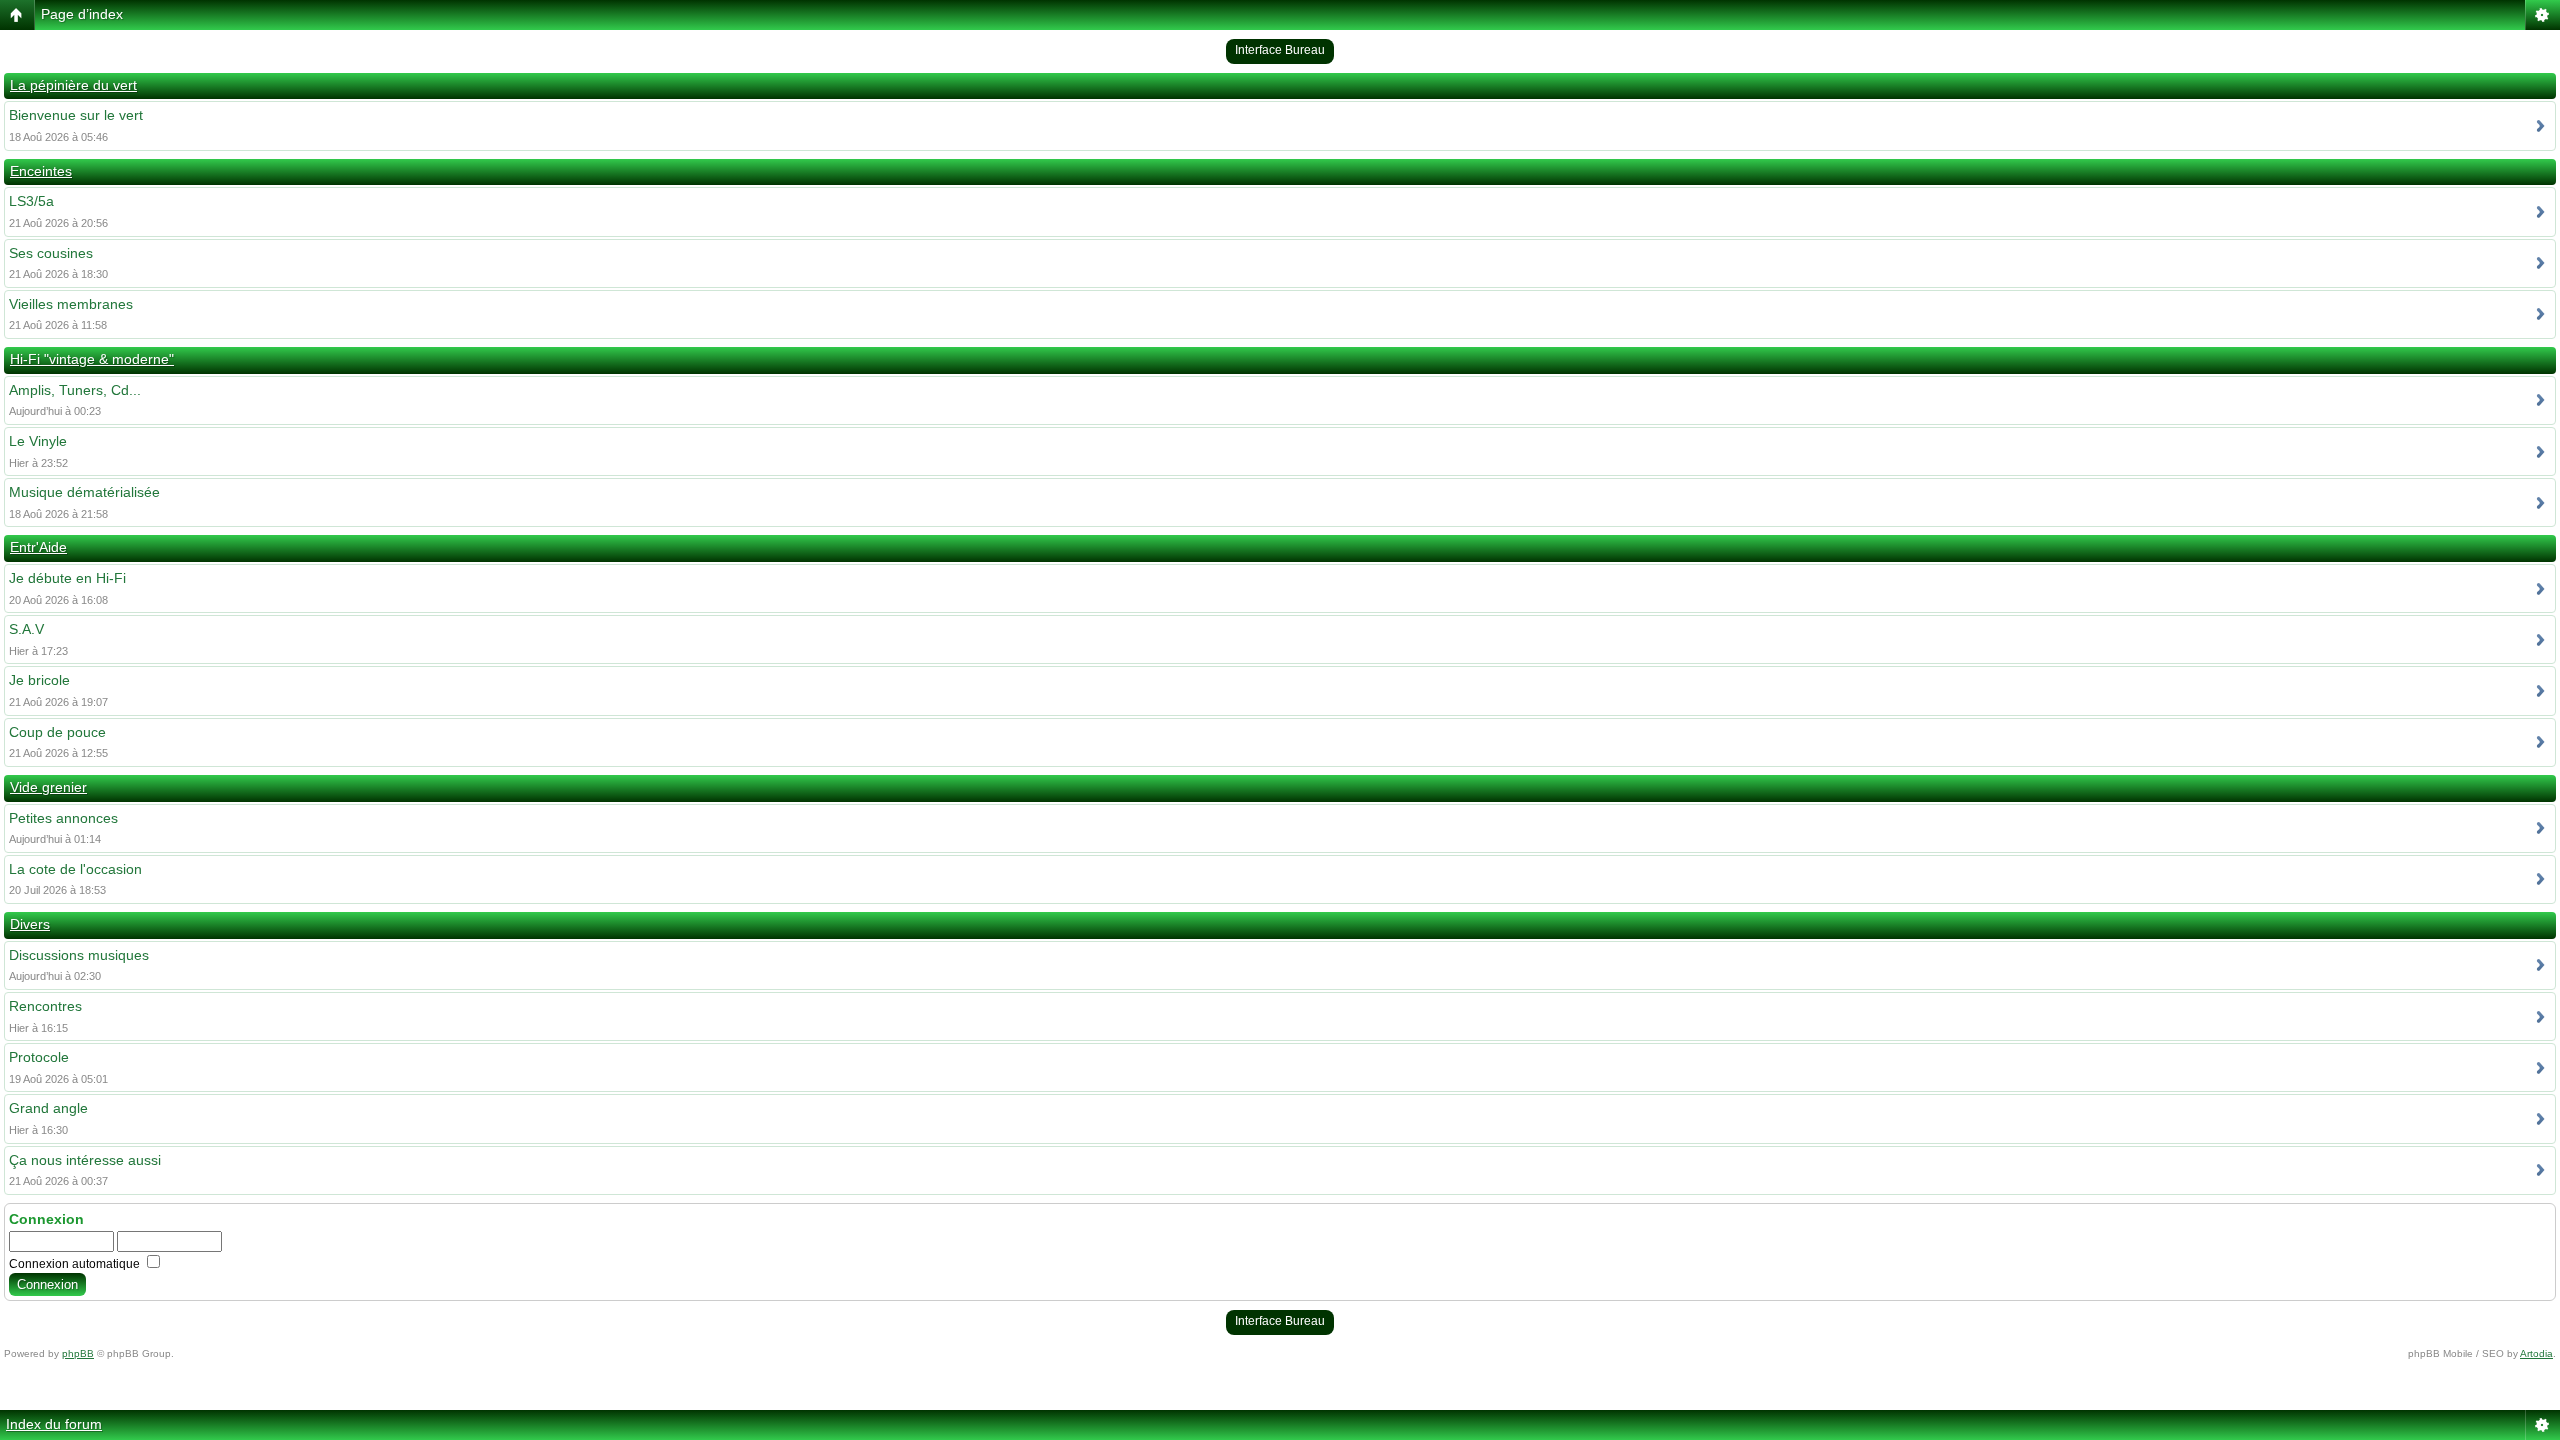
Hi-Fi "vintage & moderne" (92, 359)
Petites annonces (63, 818)
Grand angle (48, 1108)
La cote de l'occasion (75, 869)
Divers (30, 924)
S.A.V (26, 629)
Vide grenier (48, 787)
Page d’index (82, 14)
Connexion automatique (76, 1264)
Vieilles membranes (71, 304)
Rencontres (45, 1006)
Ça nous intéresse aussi (85, 1160)
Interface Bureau (1280, 50)
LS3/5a (31, 201)
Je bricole (39, 680)
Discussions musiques (79, 955)
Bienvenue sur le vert (76, 115)
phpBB (78, 1353)
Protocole (39, 1057)
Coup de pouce (57, 732)
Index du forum (54, 1424)
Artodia (2536, 1353)
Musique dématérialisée (84, 492)
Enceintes (41, 171)
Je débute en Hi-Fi (67, 578)
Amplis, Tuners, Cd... (75, 390)
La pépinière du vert (73, 85)
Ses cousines (51, 253)
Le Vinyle (38, 441)
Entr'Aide (38, 547)
